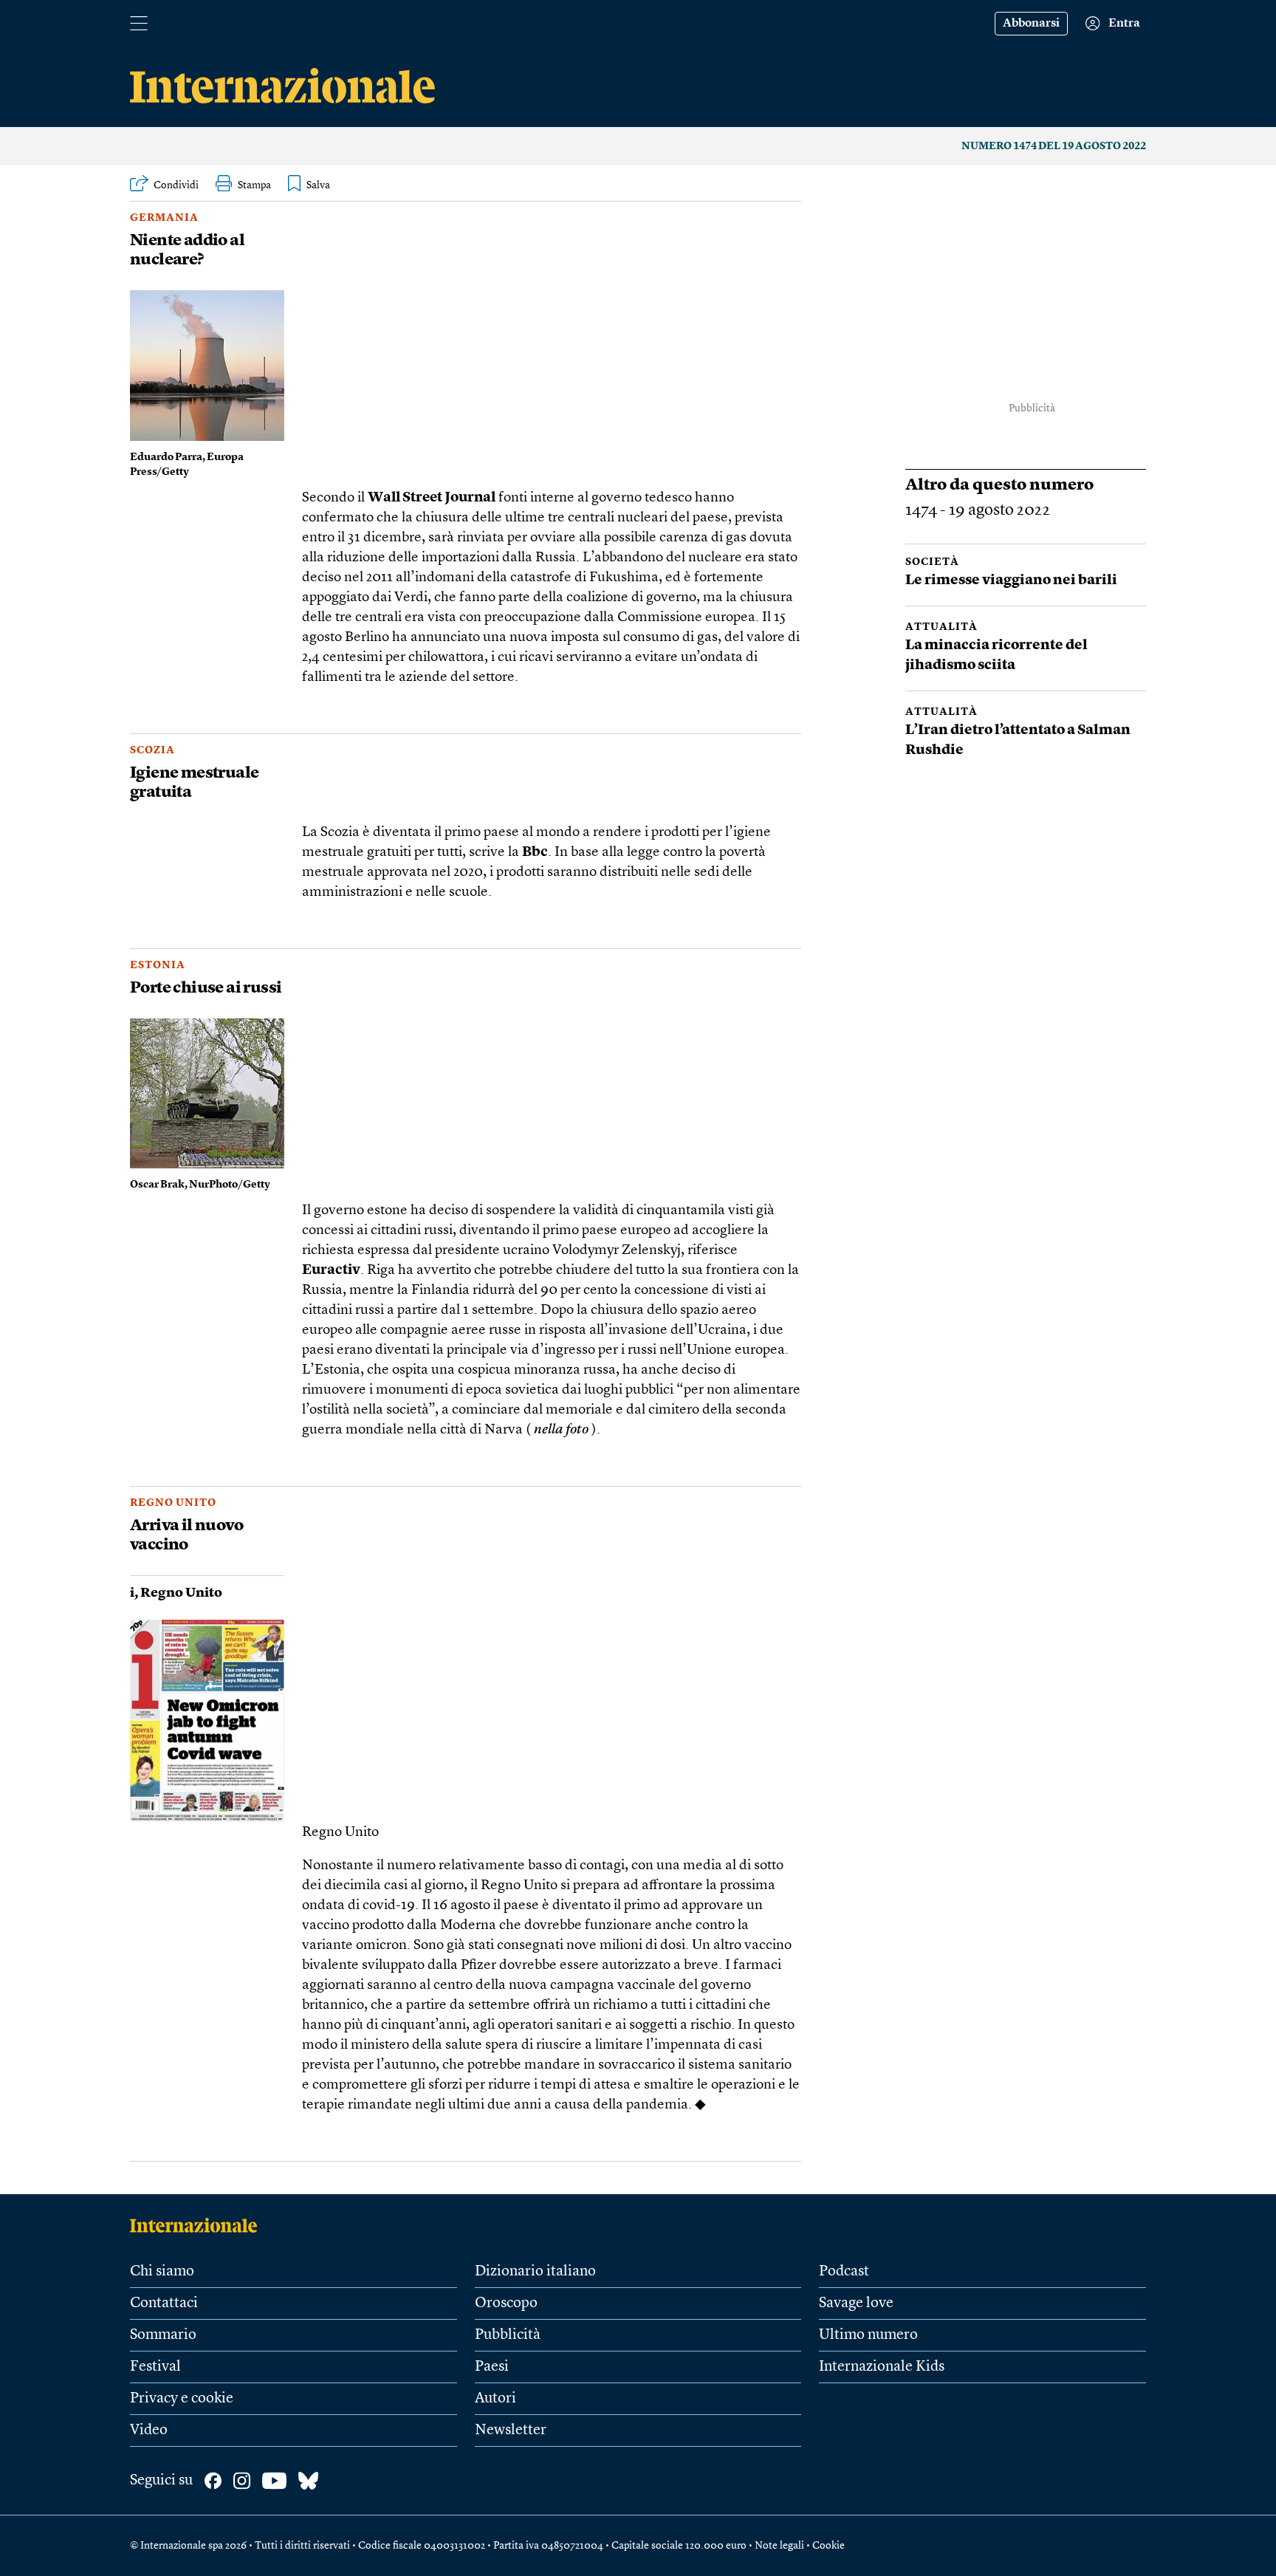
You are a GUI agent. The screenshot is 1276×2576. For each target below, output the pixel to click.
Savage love (856, 2303)
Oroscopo (506, 2303)
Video (149, 2431)
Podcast (844, 2272)
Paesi (492, 2367)
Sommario (163, 2335)
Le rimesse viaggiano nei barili (1012, 581)
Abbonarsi (1031, 24)
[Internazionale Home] (198, 2225)
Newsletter (511, 2431)
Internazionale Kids (882, 2367)
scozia (152, 750)
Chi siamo (162, 2272)
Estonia (158, 965)
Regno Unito (173, 1503)
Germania (164, 218)
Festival (155, 2367)
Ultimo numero (868, 2335)
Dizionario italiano (535, 2272)
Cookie (829, 2546)
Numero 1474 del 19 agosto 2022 (1054, 146)
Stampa (254, 185)
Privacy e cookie (182, 2399)
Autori (495, 2399)
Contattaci (164, 2303)
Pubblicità (508, 2335)
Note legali (779, 2546)
